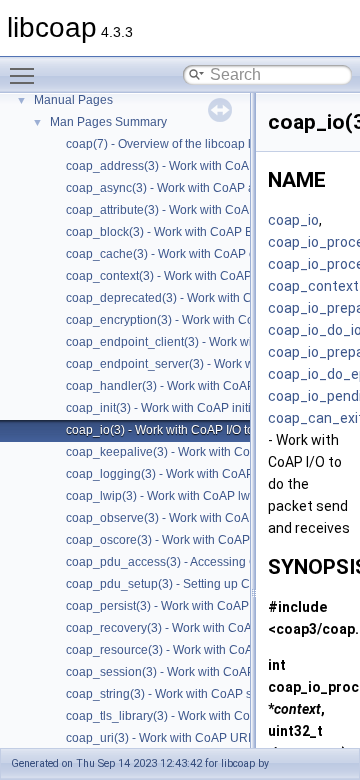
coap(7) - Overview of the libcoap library (174, 144)
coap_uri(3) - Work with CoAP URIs (161, 738)
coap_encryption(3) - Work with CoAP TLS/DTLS (197, 320)
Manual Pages (73, 100)
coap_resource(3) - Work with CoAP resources (192, 650)
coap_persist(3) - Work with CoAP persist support (199, 606)
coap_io (293, 220)
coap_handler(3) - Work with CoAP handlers (186, 386)
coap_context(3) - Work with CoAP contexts (183, 276)
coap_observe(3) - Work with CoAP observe (185, 518)
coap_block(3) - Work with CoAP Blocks (173, 232)
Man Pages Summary (108, 122)
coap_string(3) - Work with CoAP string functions (197, 694)
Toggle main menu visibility (26, 75)
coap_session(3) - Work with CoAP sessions (186, 672)
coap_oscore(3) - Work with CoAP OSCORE (185, 540)
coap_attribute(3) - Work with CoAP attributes (188, 210)
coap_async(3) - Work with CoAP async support (195, 188)
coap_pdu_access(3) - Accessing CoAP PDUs (191, 562)
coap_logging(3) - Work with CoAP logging (182, 474)
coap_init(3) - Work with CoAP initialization (181, 408)
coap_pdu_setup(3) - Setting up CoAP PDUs (187, 584)
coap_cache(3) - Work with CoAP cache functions (200, 254)
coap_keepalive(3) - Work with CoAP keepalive (194, 452)
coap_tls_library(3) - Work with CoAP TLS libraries (202, 716)
